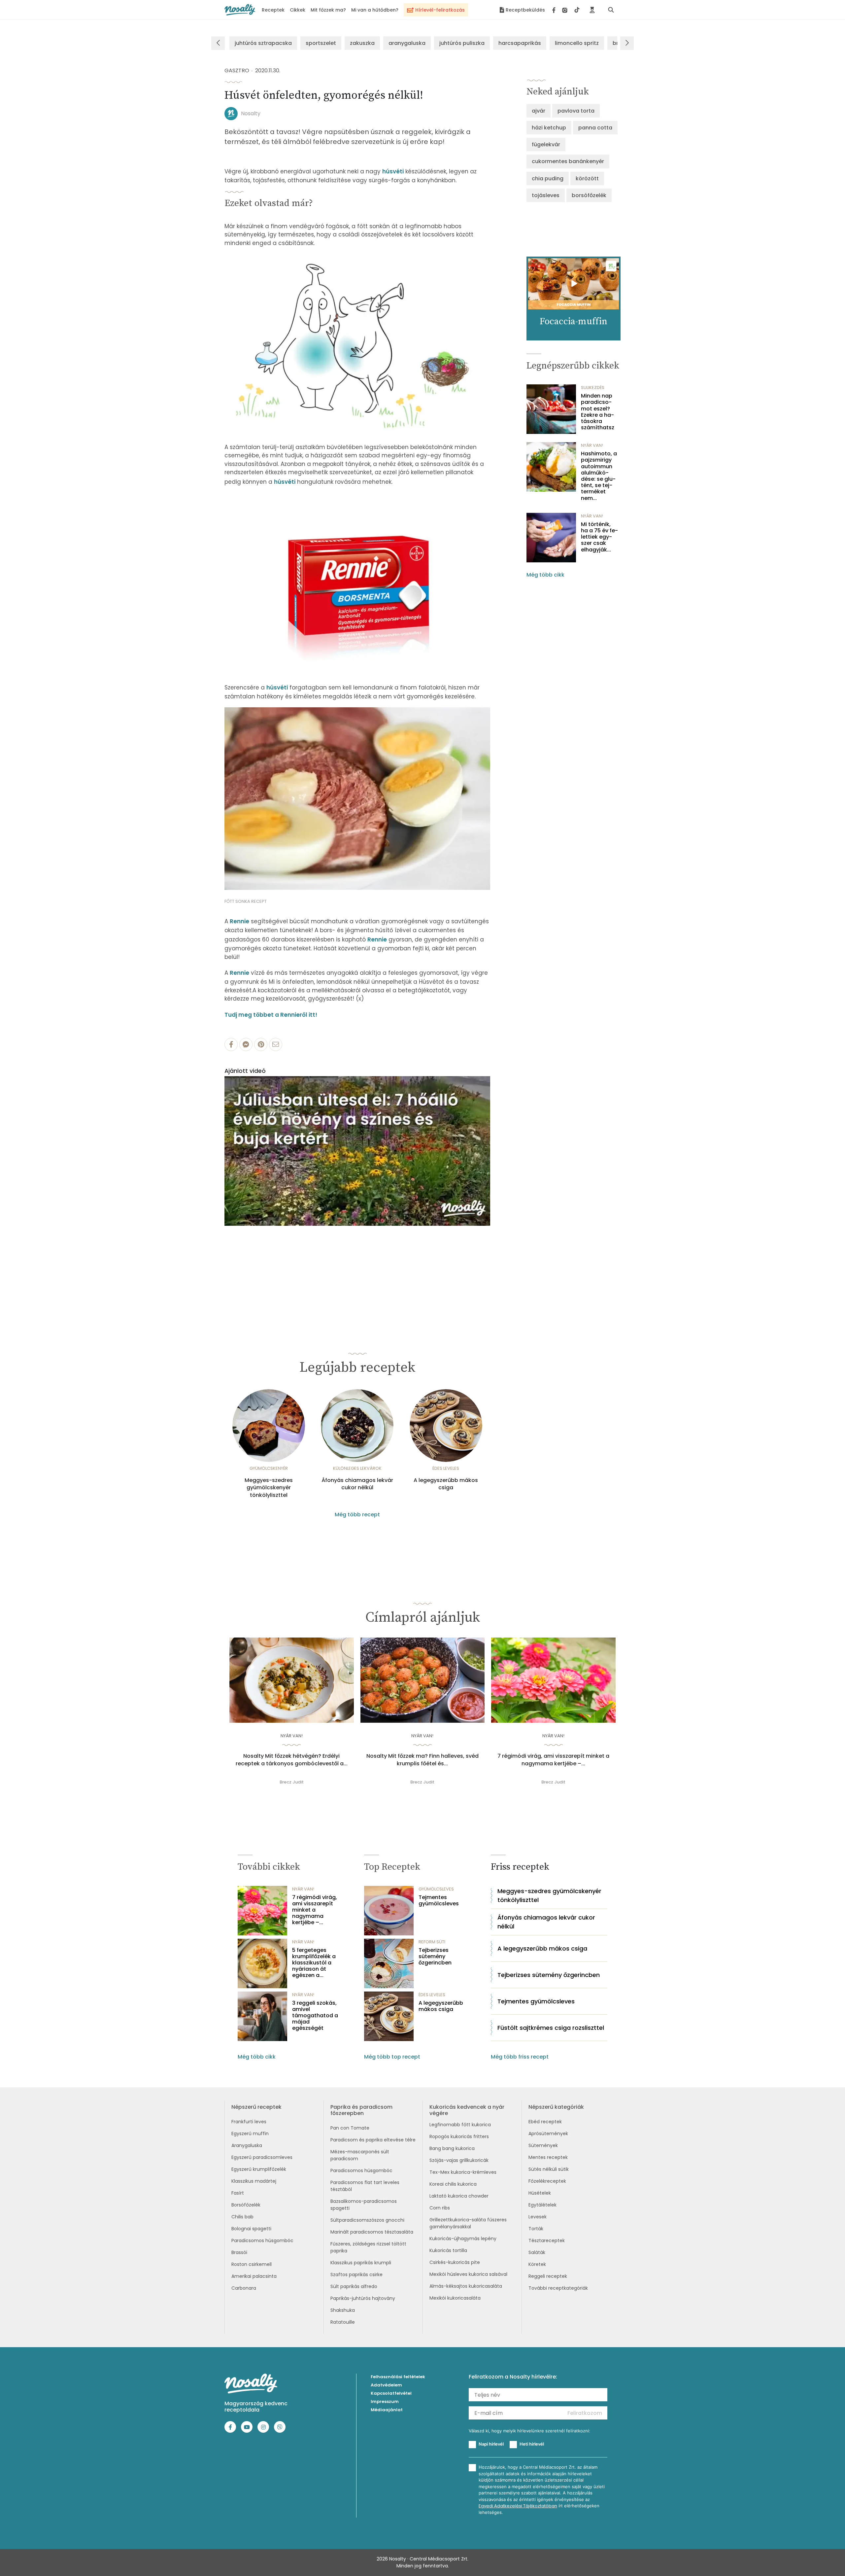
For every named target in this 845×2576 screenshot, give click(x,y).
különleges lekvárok (357, 1468)
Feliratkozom (585, 2413)
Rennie (239, 921)
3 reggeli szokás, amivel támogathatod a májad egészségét (315, 2016)
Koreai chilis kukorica (453, 2184)
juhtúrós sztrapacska (263, 43)
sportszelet (321, 43)
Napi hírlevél (491, 2444)
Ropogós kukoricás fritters (459, 2136)
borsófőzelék (589, 195)
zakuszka (362, 43)
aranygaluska (407, 43)
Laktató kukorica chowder (459, 2196)
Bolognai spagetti (251, 2229)
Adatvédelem (386, 2385)
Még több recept (357, 1515)
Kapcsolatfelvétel (391, 2393)
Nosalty (251, 113)
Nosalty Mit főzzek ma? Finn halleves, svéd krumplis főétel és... (422, 1760)
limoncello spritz (577, 43)
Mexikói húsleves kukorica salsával (468, 2274)
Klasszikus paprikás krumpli (361, 2263)
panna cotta (595, 128)
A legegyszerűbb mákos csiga (446, 1484)
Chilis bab (242, 2217)
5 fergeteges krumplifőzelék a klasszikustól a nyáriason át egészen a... (314, 1963)
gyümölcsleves (436, 1889)
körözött (587, 178)
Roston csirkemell (252, 2264)
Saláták (537, 2252)
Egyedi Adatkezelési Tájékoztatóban (518, 2506)
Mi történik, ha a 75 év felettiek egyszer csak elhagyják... (599, 537)
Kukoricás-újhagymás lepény (463, 2239)
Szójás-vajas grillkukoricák (459, 2160)
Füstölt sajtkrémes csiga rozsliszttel (551, 2028)
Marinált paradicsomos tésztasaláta (372, 2232)
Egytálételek (542, 2205)
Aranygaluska (247, 2145)
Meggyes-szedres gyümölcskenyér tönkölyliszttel (269, 1488)
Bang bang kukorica (452, 2148)
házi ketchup (549, 128)
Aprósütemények (548, 2134)
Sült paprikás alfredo (354, 2286)
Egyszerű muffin (250, 2134)
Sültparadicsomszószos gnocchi (367, 2220)
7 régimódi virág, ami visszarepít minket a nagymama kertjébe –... (553, 1760)
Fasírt (238, 2193)
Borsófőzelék (246, 2205)
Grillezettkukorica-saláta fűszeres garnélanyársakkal (468, 2223)
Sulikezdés (593, 388)
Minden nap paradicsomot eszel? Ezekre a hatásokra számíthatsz (598, 412)
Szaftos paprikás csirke (356, 2275)
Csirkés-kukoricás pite (455, 2262)
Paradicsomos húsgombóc (262, 2241)
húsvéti (393, 171)
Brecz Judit (292, 1782)
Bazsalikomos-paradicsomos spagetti (364, 2205)
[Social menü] (566, 10)
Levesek (538, 2217)
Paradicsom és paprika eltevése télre (373, 2140)
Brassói (239, 2252)
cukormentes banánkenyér (568, 161)
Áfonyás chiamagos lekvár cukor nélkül (357, 1484)
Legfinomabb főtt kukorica (460, 2125)
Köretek (537, 2264)
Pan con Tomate (350, 2128)
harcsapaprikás (520, 43)
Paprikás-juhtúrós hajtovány (363, 2298)
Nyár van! (592, 445)
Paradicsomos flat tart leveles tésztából (365, 2186)
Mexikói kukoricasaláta (455, 2298)
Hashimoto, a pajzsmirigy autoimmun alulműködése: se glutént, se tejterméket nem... (599, 476)
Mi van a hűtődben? (375, 10)
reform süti (432, 1942)
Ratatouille (343, 2322)
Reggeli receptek (548, 2276)
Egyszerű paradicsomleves (262, 2157)
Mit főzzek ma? (328, 10)
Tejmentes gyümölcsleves (439, 1900)
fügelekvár (546, 144)
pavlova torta (576, 111)
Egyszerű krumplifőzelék (259, 2169)
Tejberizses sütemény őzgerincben (435, 1957)
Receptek (273, 10)
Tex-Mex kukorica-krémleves (463, 2172)
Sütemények (543, 2145)
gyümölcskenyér (269, 1468)
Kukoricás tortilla (448, 2250)
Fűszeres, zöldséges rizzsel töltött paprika (368, 2247)
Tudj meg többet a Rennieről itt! (271, 1015)
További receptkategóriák (558, 2288)
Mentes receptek (548, 2157)
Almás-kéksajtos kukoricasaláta (466, 2286)
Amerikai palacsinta (254, 2276)
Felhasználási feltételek (398, 2377)
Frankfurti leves (249, 2122)
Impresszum (385, 2401)
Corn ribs (440, 2208)
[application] (357, 1151)
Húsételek (540, 2193)
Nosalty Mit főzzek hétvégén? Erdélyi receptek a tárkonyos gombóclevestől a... (292, 1760)
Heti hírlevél (532, 2444)
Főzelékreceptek (547, 2181)
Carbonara (244, 2288)
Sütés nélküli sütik (549, 2169)
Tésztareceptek (547, 2241)
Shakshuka (343, 2310)
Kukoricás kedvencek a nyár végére (467, 2110)
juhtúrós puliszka (462, 43)
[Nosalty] (240, 10)
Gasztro (237, 71)
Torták (536, 2229)
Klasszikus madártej (254, 2181)
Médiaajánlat (387, 2410)
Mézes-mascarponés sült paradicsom (360, 2155)
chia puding (548, 178)
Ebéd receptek (545, 2122)
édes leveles (446, 1468)
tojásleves (546, 195)
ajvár (539, 111)
